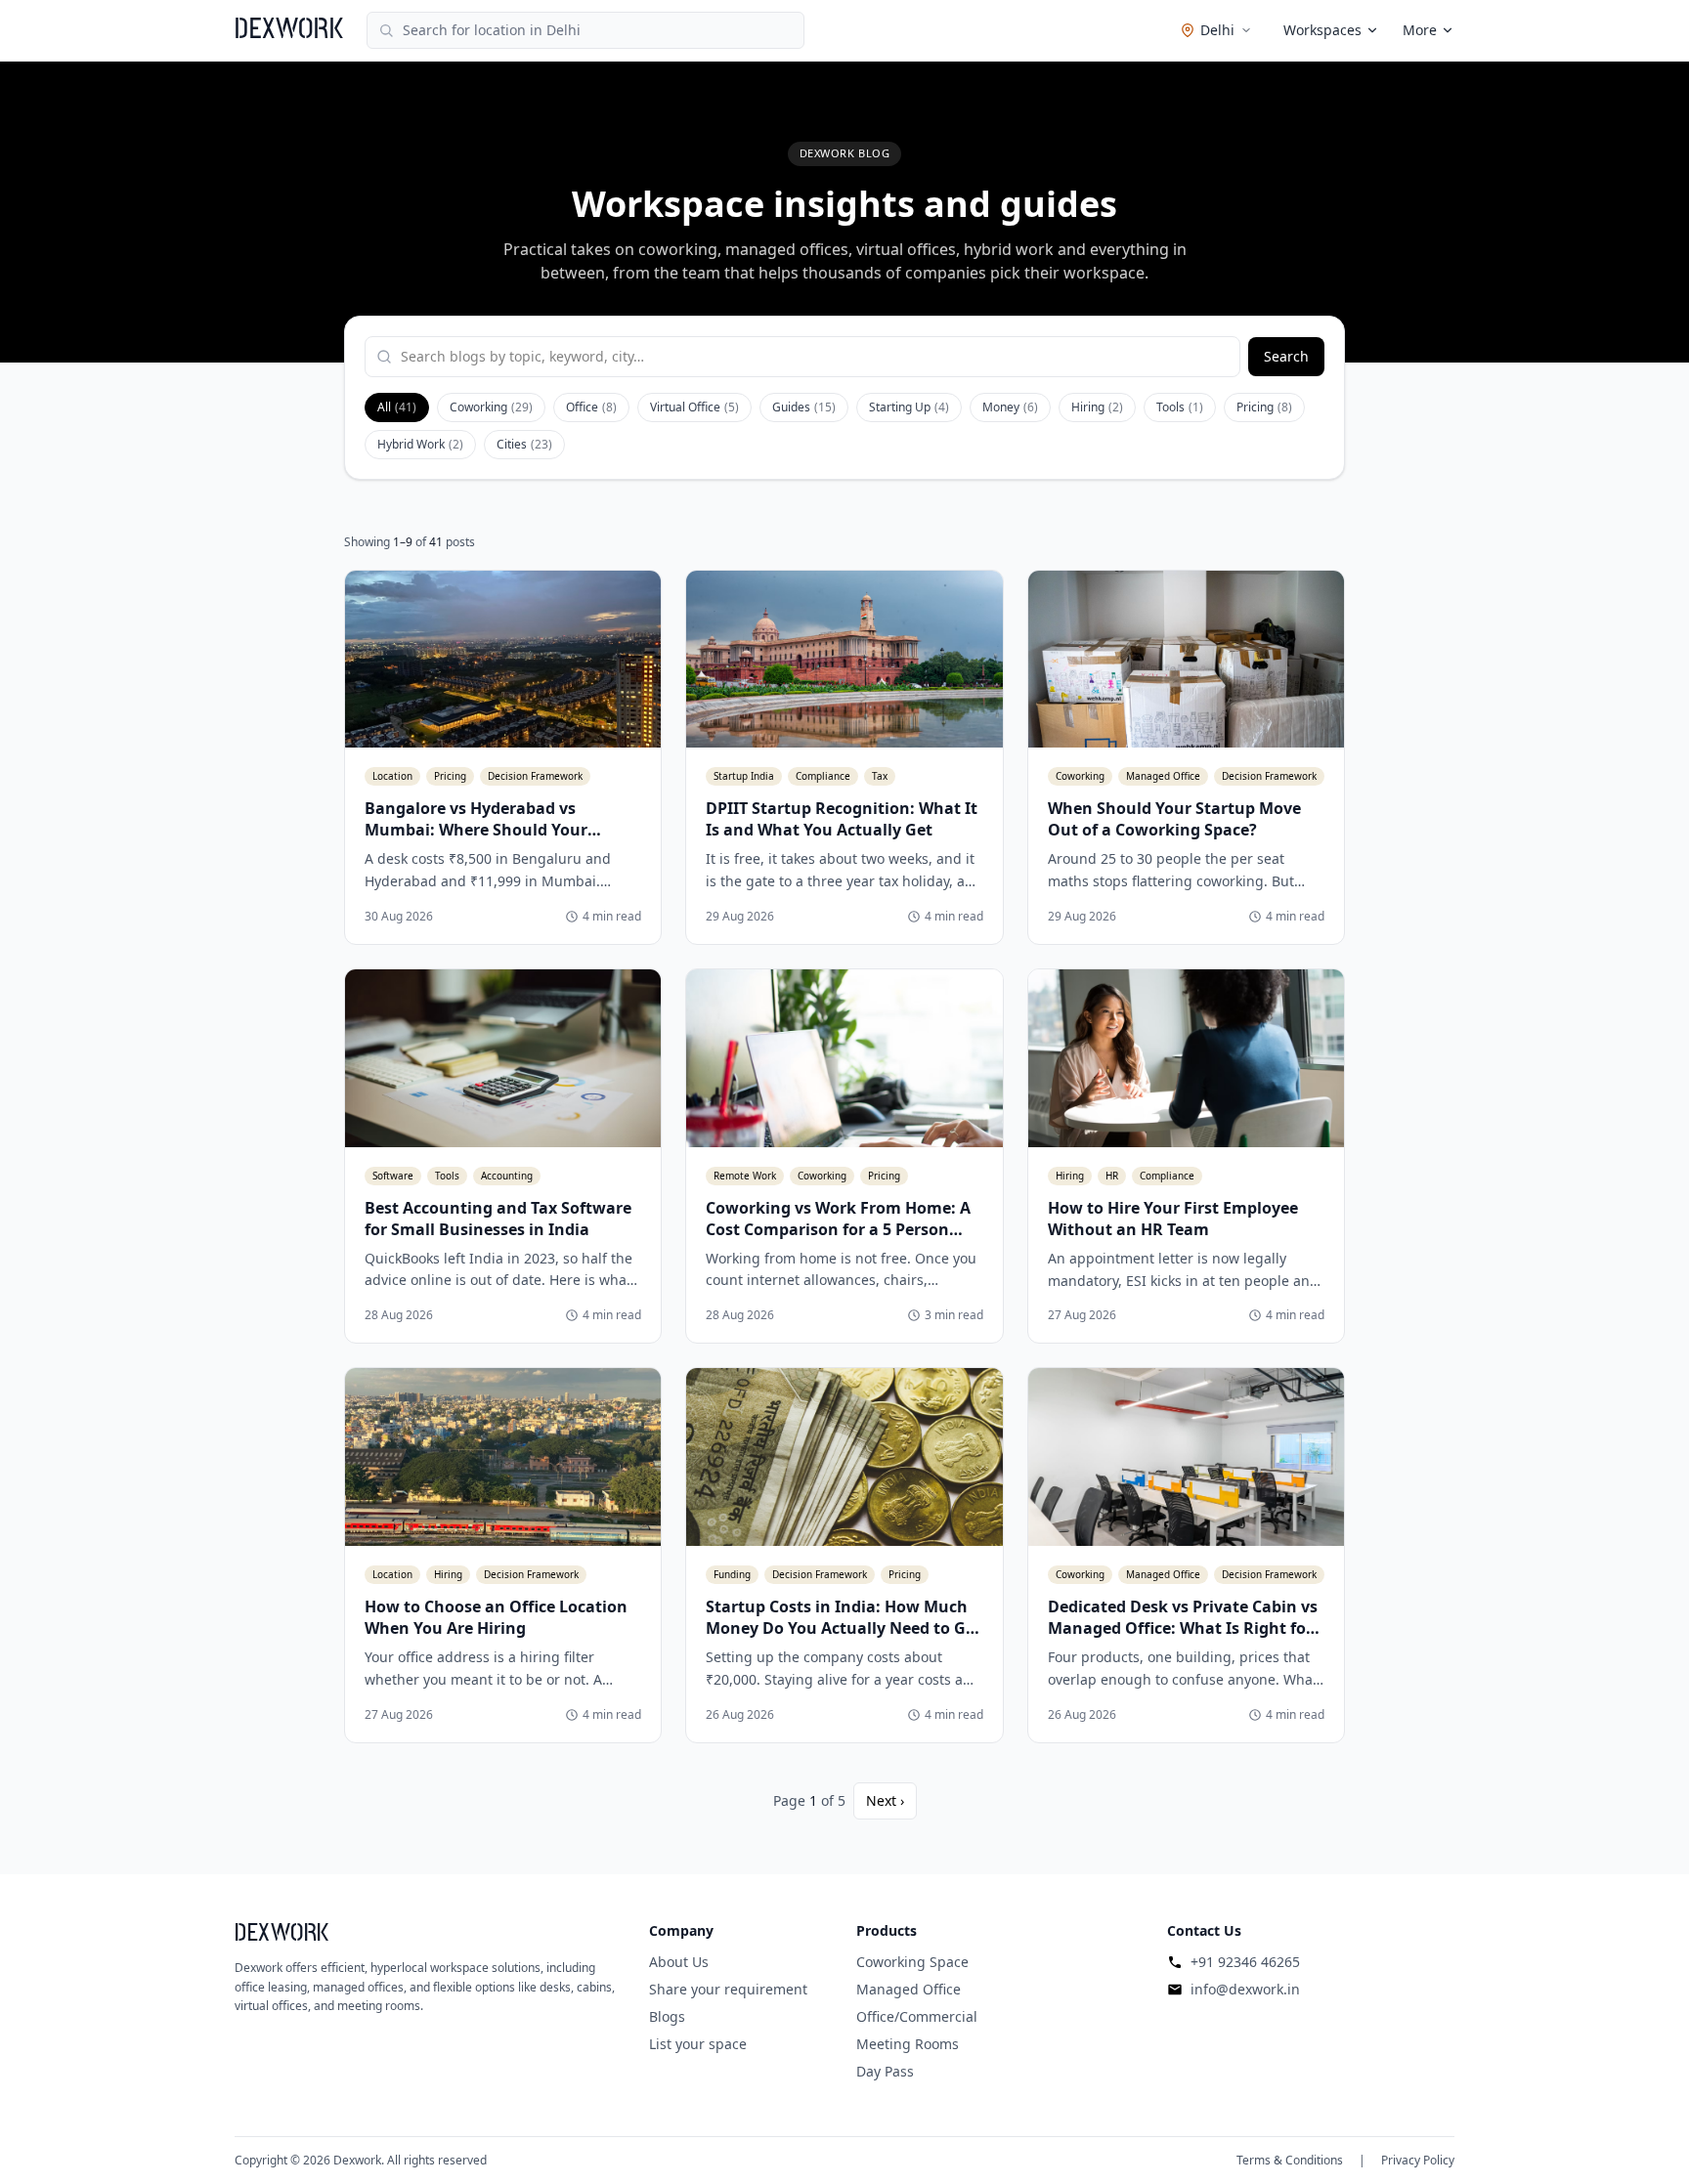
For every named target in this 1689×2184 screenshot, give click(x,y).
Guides (804, 407)
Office (591, 407)
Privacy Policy (1418, 2161)
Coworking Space (912, 1962)
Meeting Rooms (908, 2044)
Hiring (1097, 407)
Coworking (491, 407)
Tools (1180, 407)
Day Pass (885, 2071)
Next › (885, 1800)
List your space (698, 2044)
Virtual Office (694, 407)
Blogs (667, 2016)
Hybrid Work (420, 444)
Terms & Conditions (1290, 2161)
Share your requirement (728, 1989)
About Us (679, 1962)
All (397, 407)
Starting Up (909, 407)
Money (1010, 407)
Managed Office (909, 1989)
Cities (524, 444)
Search (1286, 356)
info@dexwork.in (1245, 1989)
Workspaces (1322, 30)
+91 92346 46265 (1245, 1962)
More (1420, 30)
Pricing (1264, 407)
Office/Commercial (917, 2016)
